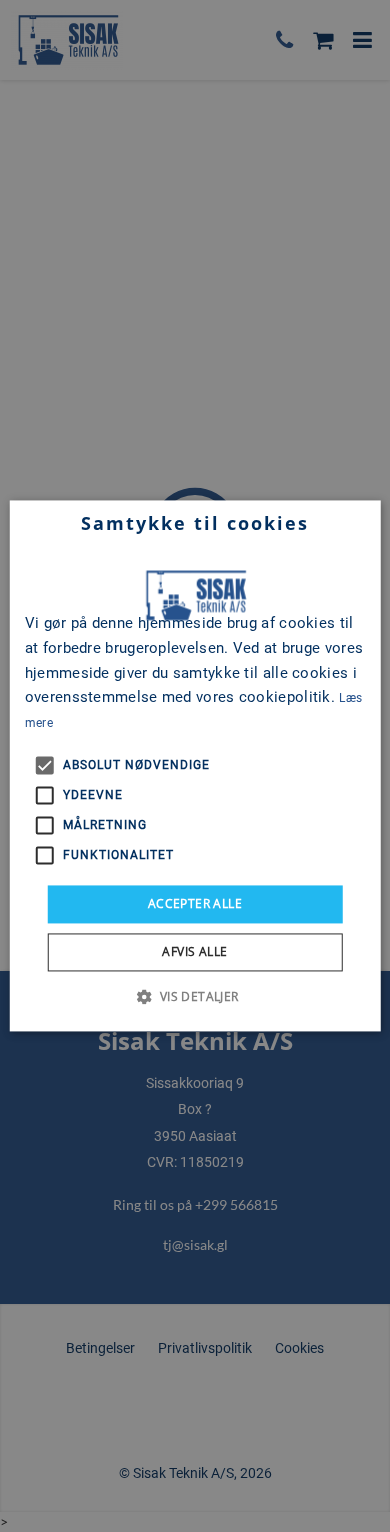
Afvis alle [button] (194, 952)
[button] (194, 997)
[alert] (195, 766)
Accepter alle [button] (195, 903)
